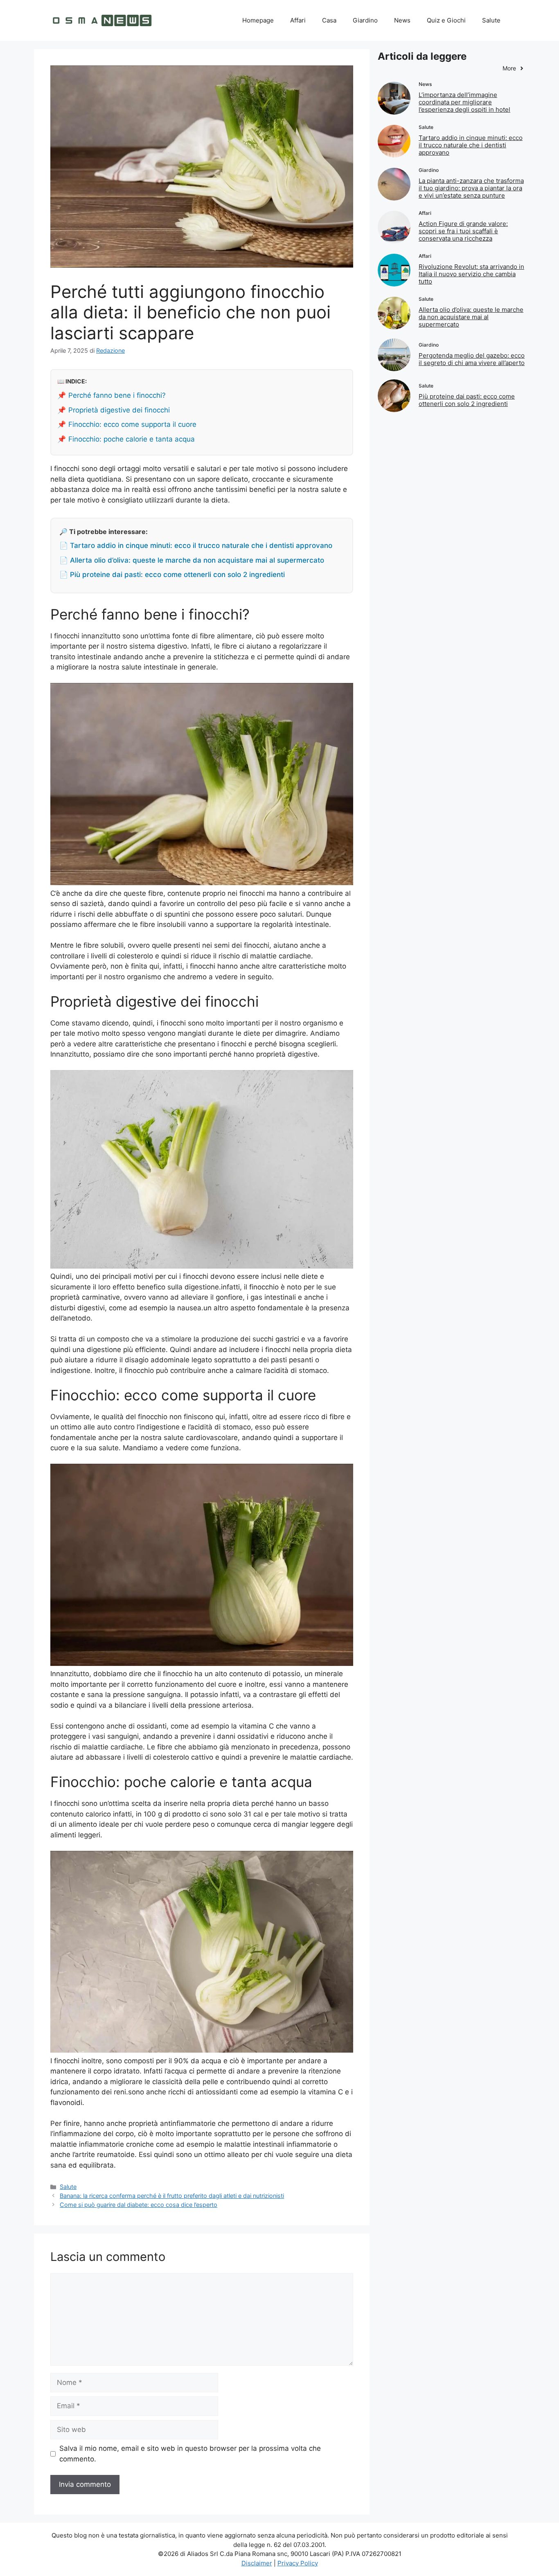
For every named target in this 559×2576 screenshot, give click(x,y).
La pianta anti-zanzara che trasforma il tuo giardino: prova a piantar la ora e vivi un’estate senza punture (471, 188)
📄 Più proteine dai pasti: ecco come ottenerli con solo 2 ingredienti (172, 575)
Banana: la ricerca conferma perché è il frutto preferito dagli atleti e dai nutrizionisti (172, 2196)
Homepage (258, 20)
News (402, 20)
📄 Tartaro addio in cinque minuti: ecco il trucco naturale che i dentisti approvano (196, 545)
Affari (298, 20)
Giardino (365, 20)
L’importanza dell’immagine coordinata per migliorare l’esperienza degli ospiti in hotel (464, 102)
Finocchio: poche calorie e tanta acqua (132, 439)
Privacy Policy (298, 2563)
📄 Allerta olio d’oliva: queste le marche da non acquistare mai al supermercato (192, 560)
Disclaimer (257, 2563)
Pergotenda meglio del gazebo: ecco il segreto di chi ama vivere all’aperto (472, 359)
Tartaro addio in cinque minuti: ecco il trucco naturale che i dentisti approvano (471, 145)
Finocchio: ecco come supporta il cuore (132, 424)
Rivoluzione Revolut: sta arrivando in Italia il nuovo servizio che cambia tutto (471, 274)
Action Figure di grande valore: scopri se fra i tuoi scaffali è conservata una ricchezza (463, 231)
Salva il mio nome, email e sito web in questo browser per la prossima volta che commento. (190, 2454)
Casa (329, 20)
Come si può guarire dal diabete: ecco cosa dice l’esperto (139, 2205)
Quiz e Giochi (446, 20)
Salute (491, 20)
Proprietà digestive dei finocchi (119, 410)
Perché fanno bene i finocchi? (117, 395)
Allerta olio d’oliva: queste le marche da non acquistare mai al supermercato (471, 317)
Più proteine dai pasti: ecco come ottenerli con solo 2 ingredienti (467, 400)
